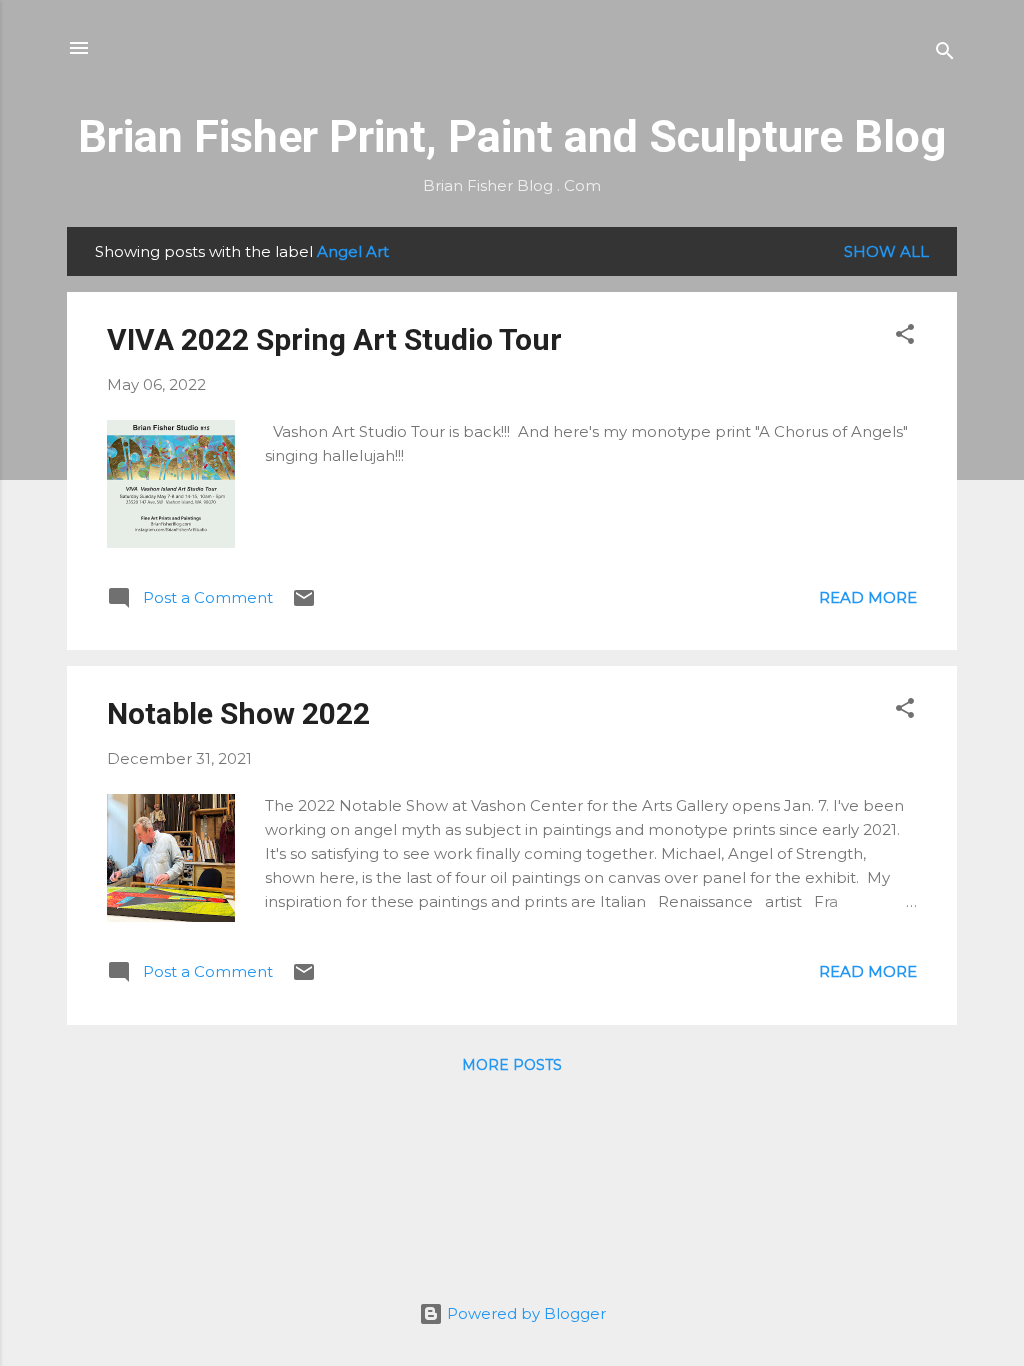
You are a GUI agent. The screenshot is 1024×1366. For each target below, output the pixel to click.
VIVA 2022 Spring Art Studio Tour (334, 339)
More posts (512, 1065)
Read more (868, 597)
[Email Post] (304, 604)
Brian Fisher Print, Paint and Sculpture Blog (512, 136)
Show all (886, 251)
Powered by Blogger (524, 1313)
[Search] (945, 54)
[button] (905, 337)
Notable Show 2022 (238, 713)
